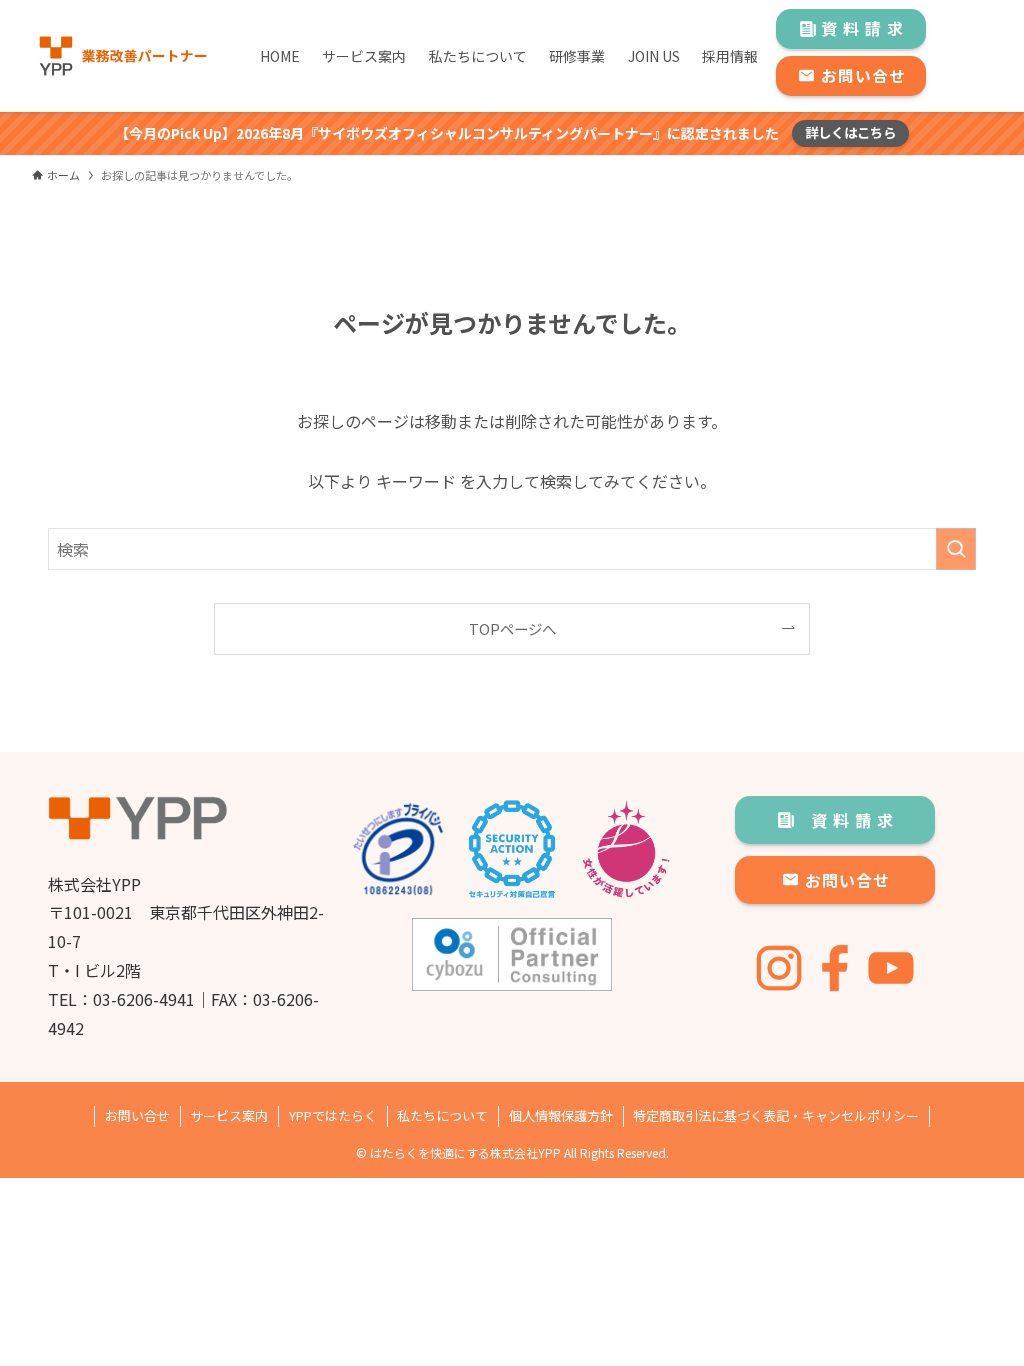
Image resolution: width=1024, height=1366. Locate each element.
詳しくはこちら (850, 132)
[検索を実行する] (956, 549)
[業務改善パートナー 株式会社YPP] (122, 56)
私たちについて (442, 1115)
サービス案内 (229, 1115)
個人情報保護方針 (561, 1115)
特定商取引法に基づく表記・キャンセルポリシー (776, 1115)
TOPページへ (512, 628)
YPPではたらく (333, 1115)
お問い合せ (137, 1115)
